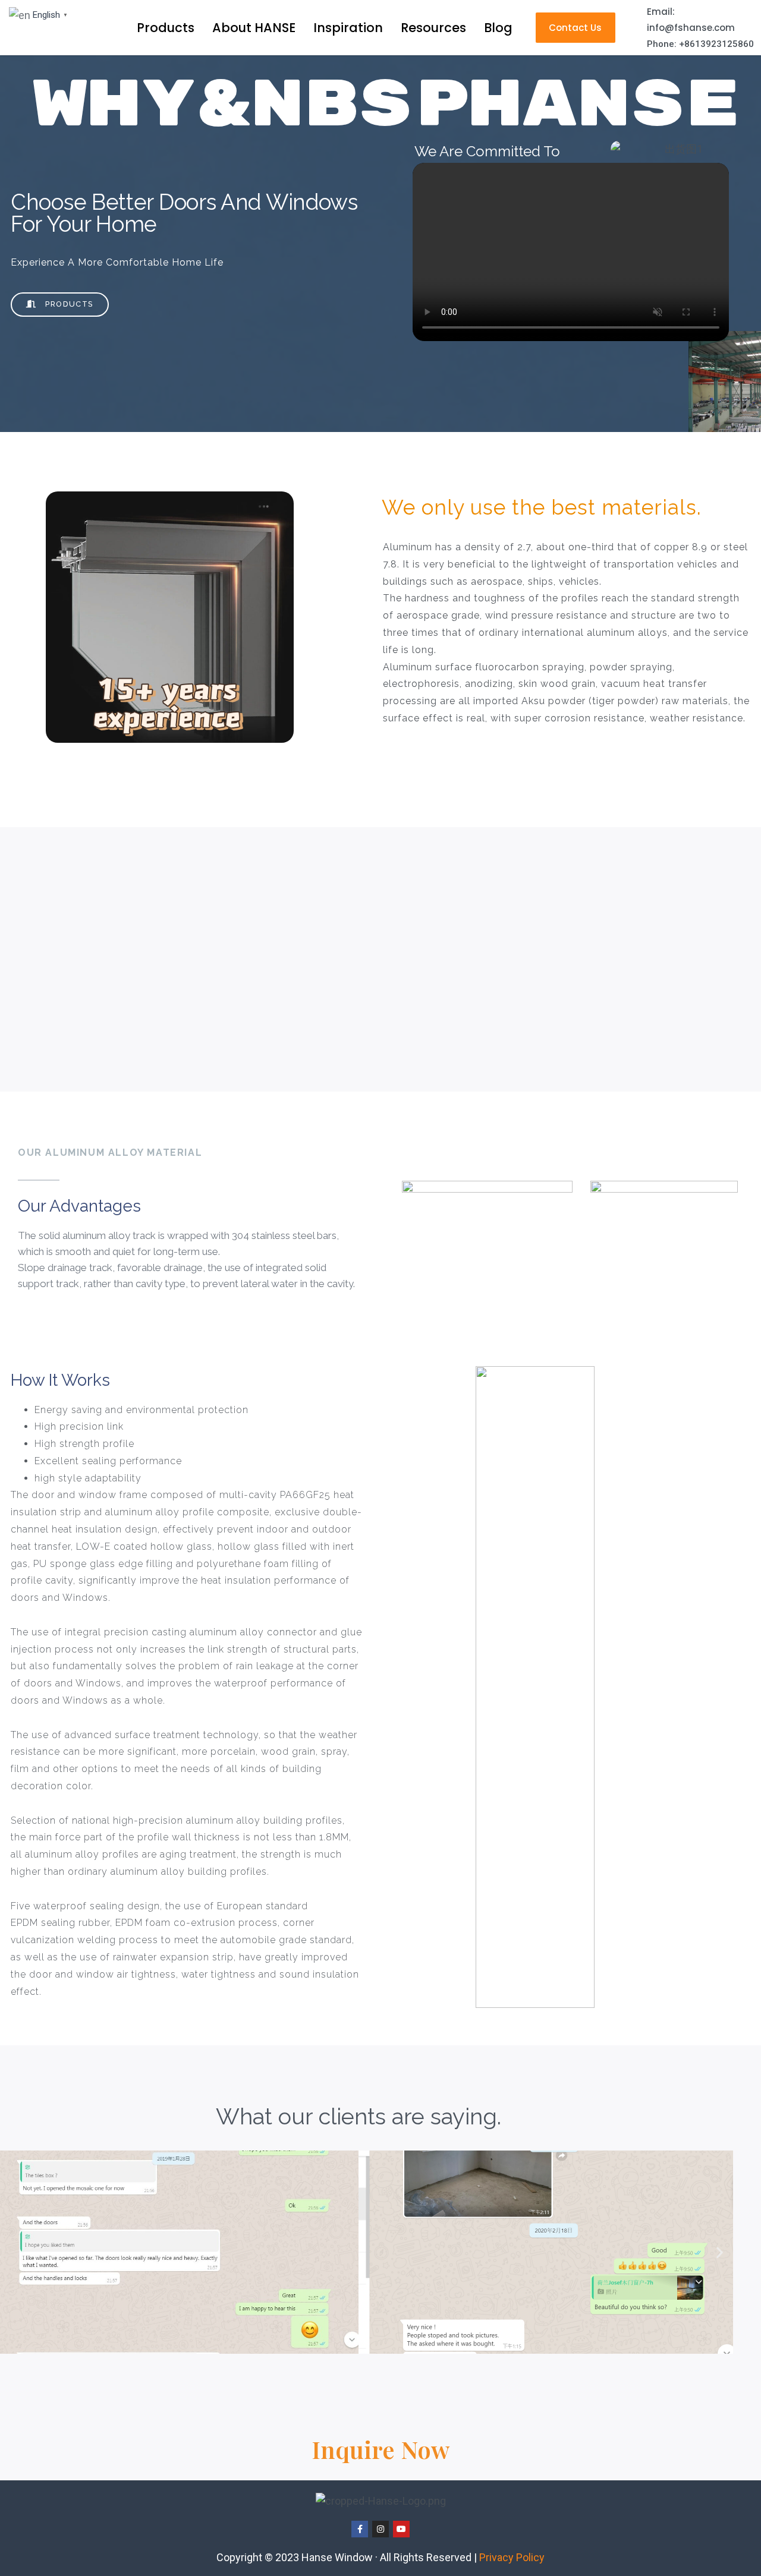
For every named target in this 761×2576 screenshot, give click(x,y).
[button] (720, 2252)
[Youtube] (401, 2529)
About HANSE (254, 28)
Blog (498, 28)
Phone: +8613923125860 (700, 44)
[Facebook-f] (360, 2529)
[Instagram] (380, 2529)
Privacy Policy (512, 2557)
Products (166, 28)
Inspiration (348, 28)
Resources (433, 28)
